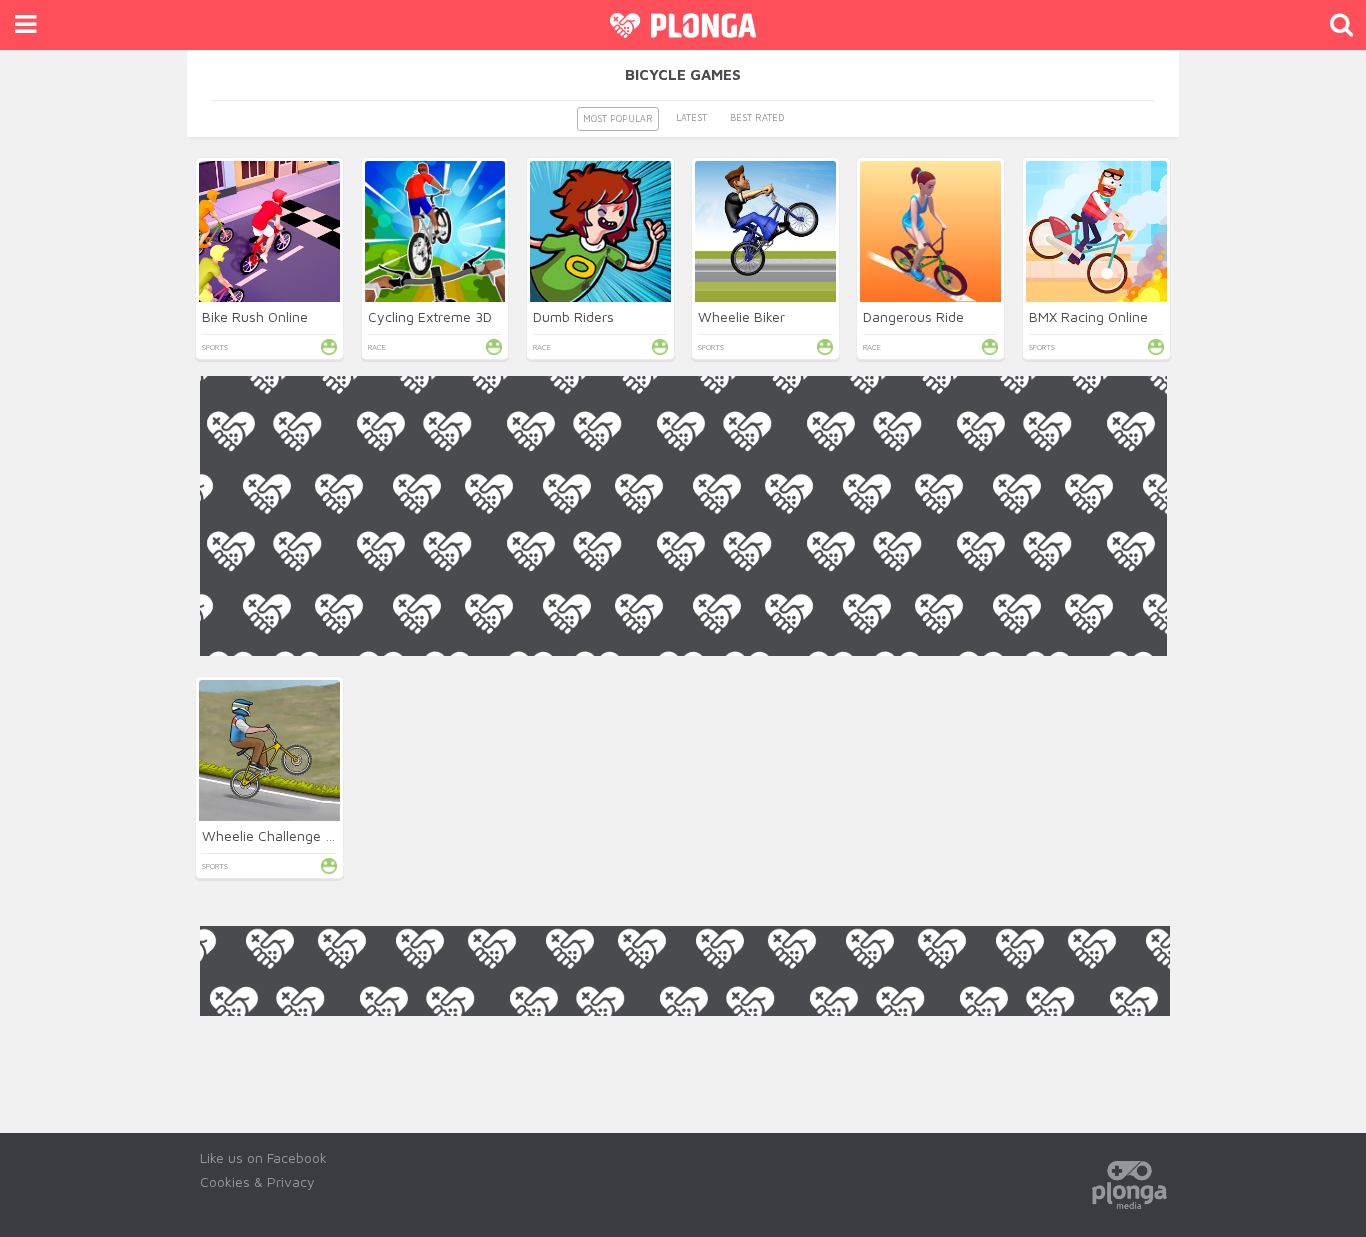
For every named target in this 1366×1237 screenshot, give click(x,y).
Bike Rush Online (255, 316)
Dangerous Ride (913, 316)
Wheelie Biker (741, 316)
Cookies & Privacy (257, 1181)
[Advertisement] (683, 796)
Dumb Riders (573, 316)
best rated (757, 117)
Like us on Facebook (263, 1157)
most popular (618, 118)
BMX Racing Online (1088, 316)
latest (691, 117)
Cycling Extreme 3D (430, 316)
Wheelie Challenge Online (283, 835)
